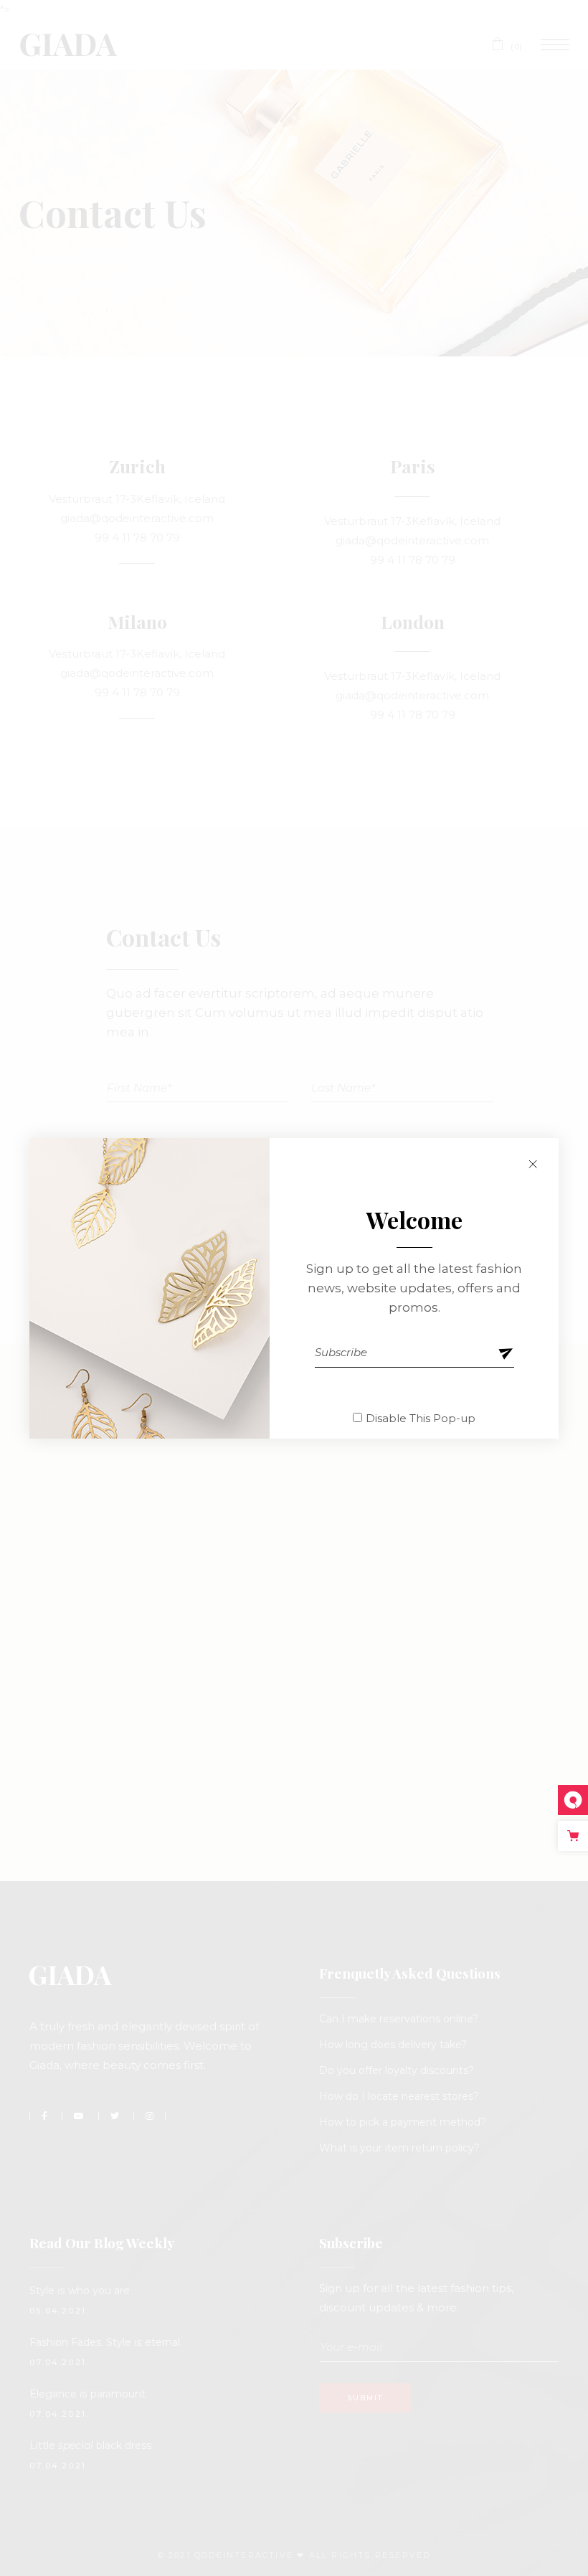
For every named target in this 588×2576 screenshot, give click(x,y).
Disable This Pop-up (421, 1418)
